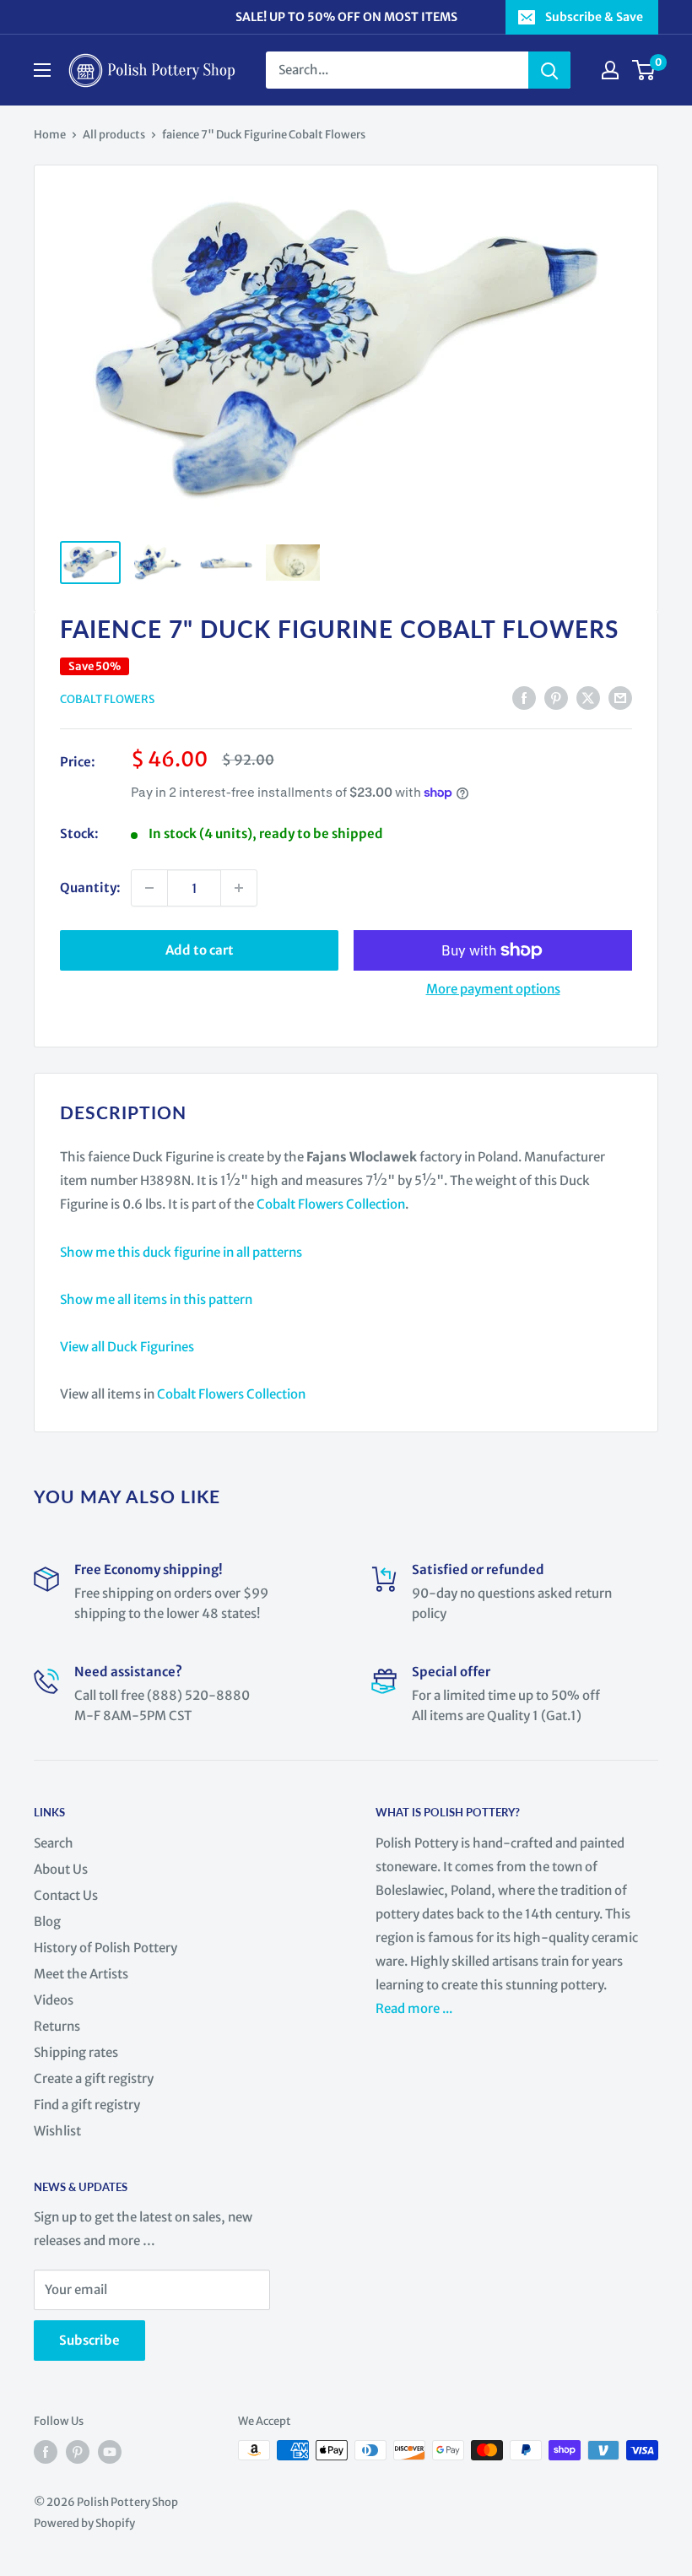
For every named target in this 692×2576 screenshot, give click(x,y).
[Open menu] (42, 70)
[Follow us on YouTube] (110, 2452)
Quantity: (90, 888)
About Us (61, 1869)
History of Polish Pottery (105, 1948)
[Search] (549, 70)
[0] (644, 70)
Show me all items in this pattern (156, 1299)
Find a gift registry (87, 2105)
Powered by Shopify (84, 2523)
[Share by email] (620, 698)
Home (50, 135)
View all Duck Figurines (127, 1347)
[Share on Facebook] (524, 698)
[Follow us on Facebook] (46, 2452)
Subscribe (89, 2340)
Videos (54, 2000)
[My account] (610, 70)
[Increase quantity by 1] (239, 888)
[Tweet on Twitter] (588, 698)
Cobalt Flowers (107, 699)
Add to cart (200, 950)
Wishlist (57, 2131)
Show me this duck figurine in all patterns (181, 1252)
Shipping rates (76, 2052)
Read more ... (415, 2008)
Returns (57, 2026)
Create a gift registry (94, 2078)
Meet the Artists (81, 1974)
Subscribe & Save (594, 17)
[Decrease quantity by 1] (149, 888)
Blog (47, 1921)
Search (54, 1843)
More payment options (493, 989)
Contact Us (66, 1895)
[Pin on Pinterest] (556, 698)
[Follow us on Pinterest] (78, 2452)
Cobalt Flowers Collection (331, 1204)
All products (114, 135)
